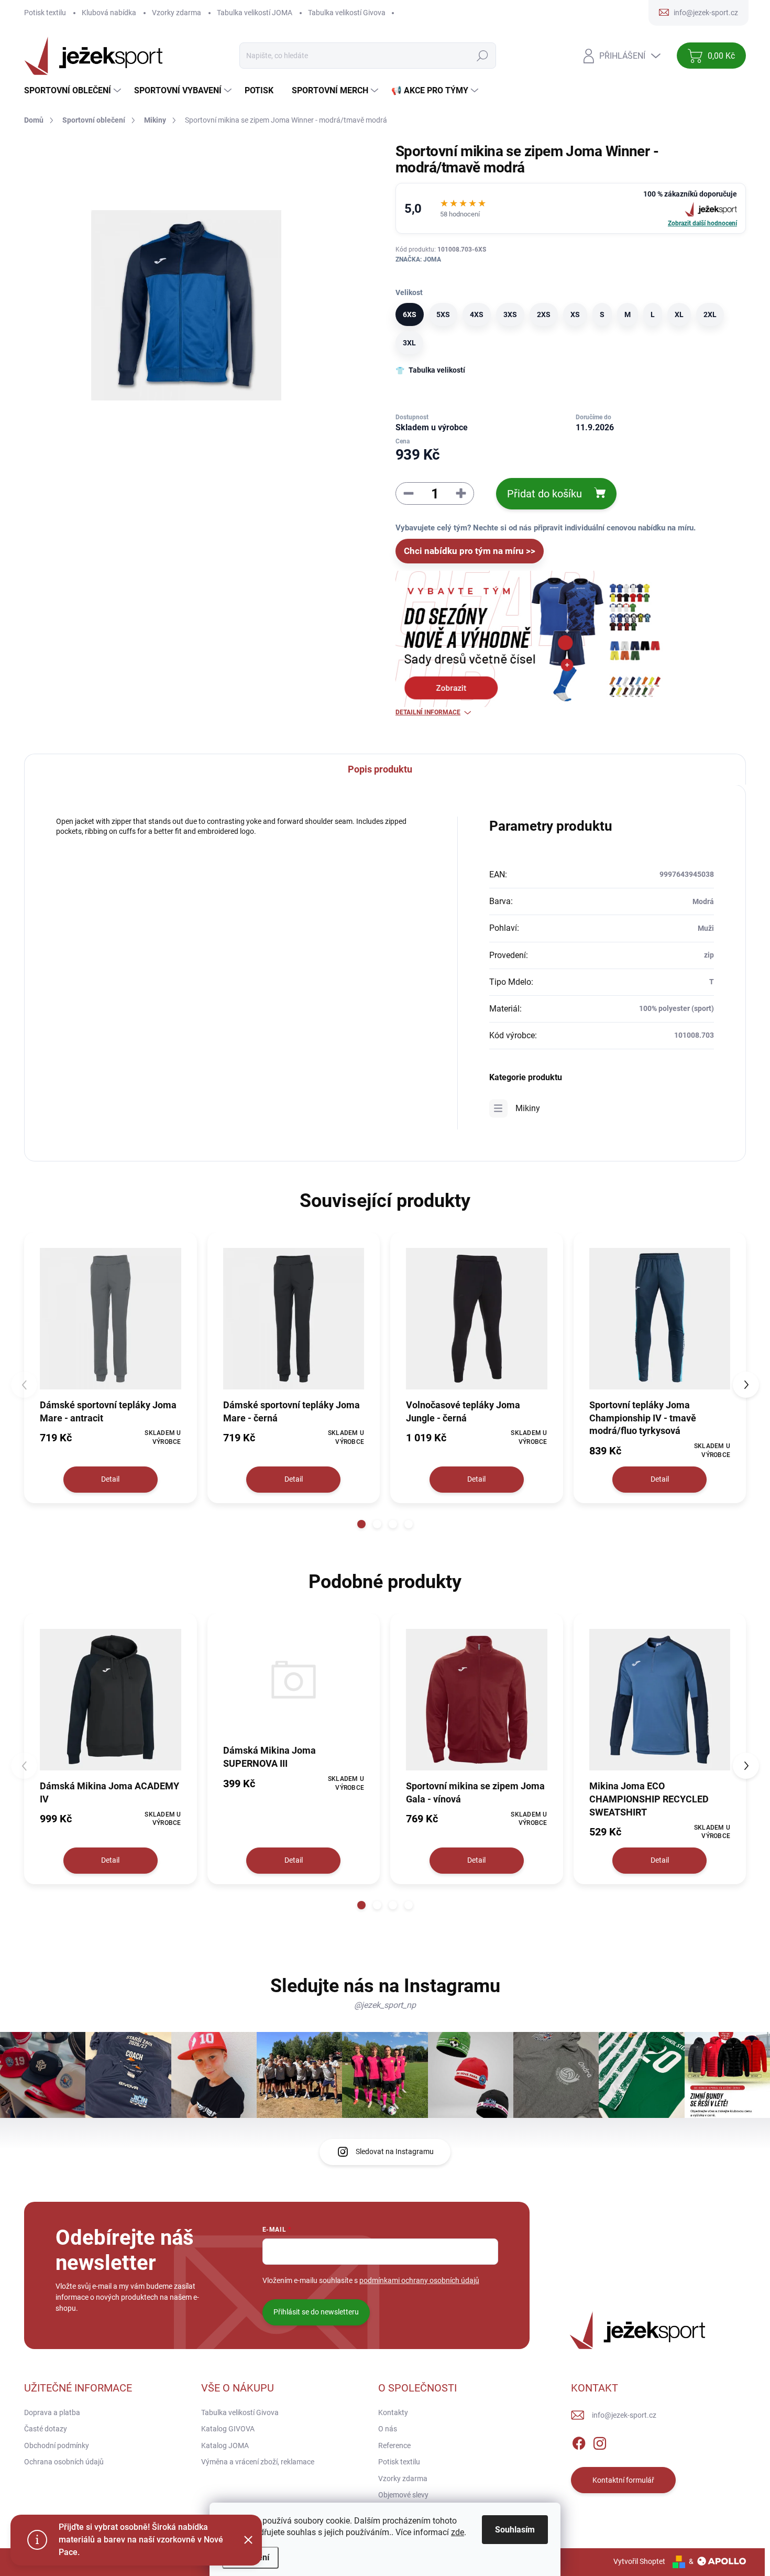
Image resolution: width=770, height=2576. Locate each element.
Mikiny (528, 1108)
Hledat (483, 56)
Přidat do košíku (544, 494)
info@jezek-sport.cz (624, 2415)
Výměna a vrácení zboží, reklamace (258, 2462)
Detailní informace (428, 712)
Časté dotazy (46, 2429)
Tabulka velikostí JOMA (255, 13)
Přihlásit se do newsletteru (316, 2312)
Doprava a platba (52, 2412)
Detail (110, 1479)
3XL (409, 343)
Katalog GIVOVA (228, 2429)
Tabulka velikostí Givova (347, 13)
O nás (388, 2429)
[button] (361, 1524)
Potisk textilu (45, 13)
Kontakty (393, 2412)
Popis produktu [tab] (380, 769)
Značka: (418, 259)
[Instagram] (600, 2441)
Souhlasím (515, 2530)
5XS (443, 314)
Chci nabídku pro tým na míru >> (470, 551)
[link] (571, 208)
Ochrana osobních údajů (64, 2462)
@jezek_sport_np (385, 2005)
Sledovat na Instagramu (395, 2151)
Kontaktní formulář (623, 2480)
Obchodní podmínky (57, 2445)
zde (458, 2532)
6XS (410, 314)
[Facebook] (579, 2441)
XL (679, 314)
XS (575, 314)
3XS (510, 314)
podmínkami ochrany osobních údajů (419, 2280)
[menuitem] (74, 91)
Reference (394, 2445)
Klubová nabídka (109, 13)
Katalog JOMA (225, 2445)
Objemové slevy (403, 2495)
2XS (544, 314)
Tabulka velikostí (437, 370)
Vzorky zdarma (177, 13)
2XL (710, 314)
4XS (477, 314)
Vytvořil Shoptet (639, 2561)
